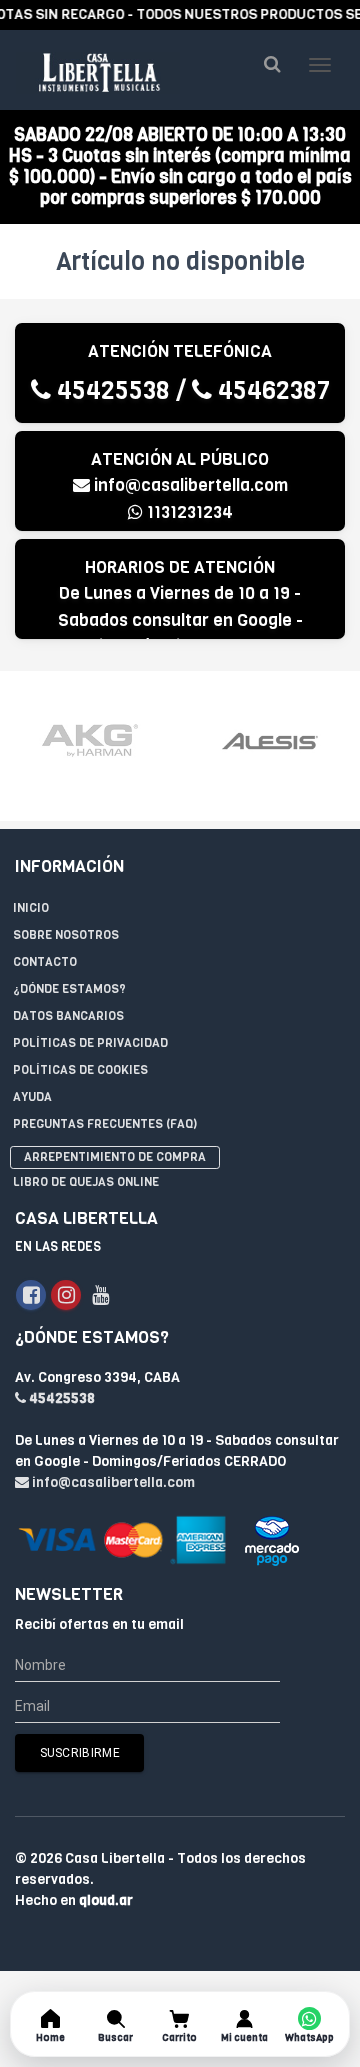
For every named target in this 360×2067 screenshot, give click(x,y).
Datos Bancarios (68, 1016)
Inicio (31, 908)
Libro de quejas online (86, 1182)
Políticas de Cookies (80, 1070)
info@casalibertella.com (191, 485)
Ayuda (32, 1097)
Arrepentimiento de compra (115, 1157)
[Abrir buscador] (272, 64)
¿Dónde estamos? (69, 989)
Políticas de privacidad (90, 1043)
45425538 (110, 390)
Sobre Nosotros (66, 935)
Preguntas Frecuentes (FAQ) (105, 1124)
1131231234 (188, 512)
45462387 (271, 390)
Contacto (45, 962)
